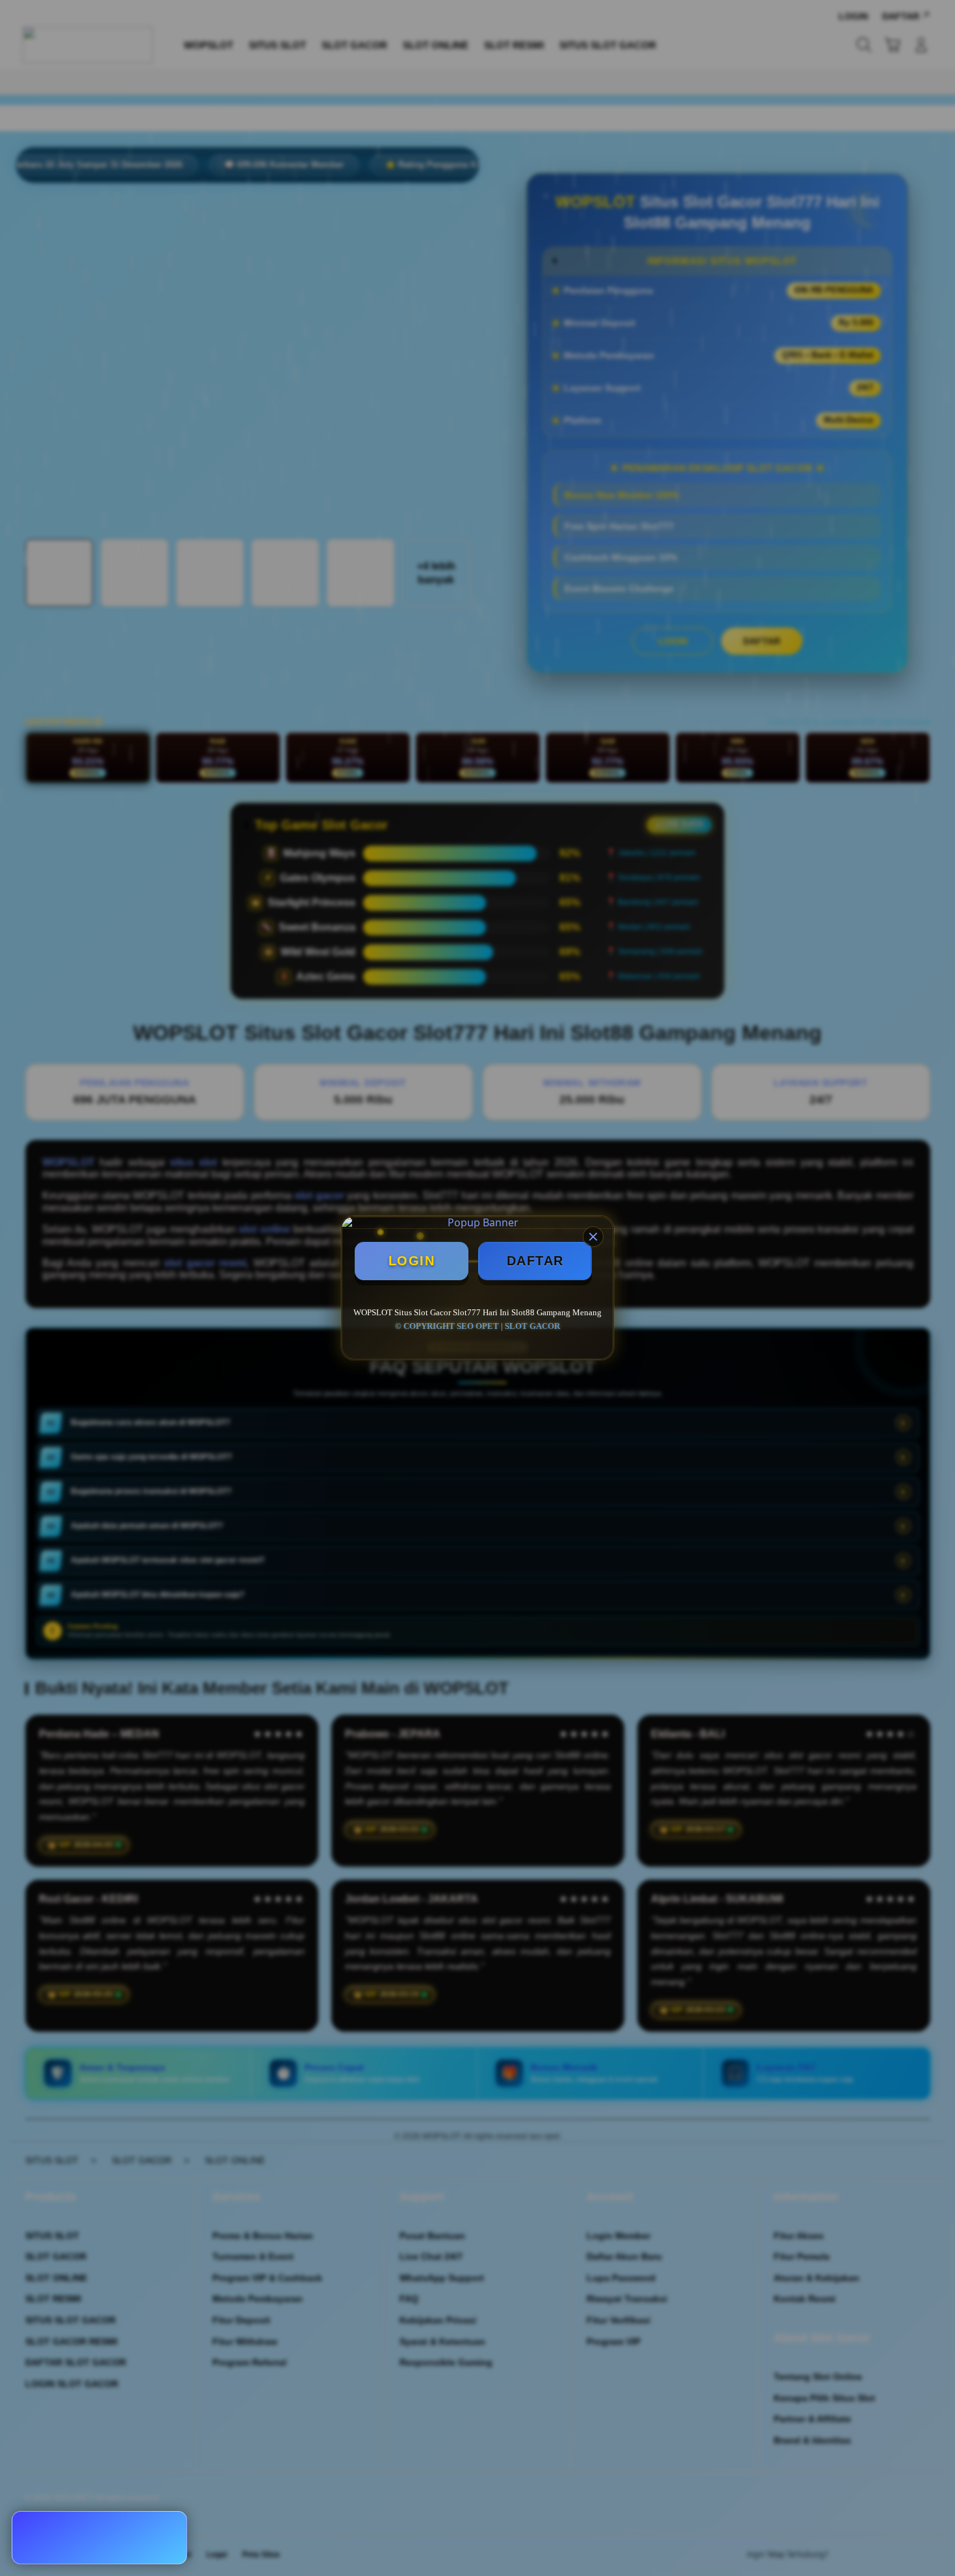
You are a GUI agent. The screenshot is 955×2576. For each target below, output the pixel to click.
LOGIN (412, 1261)
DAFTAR (535, 1261)
